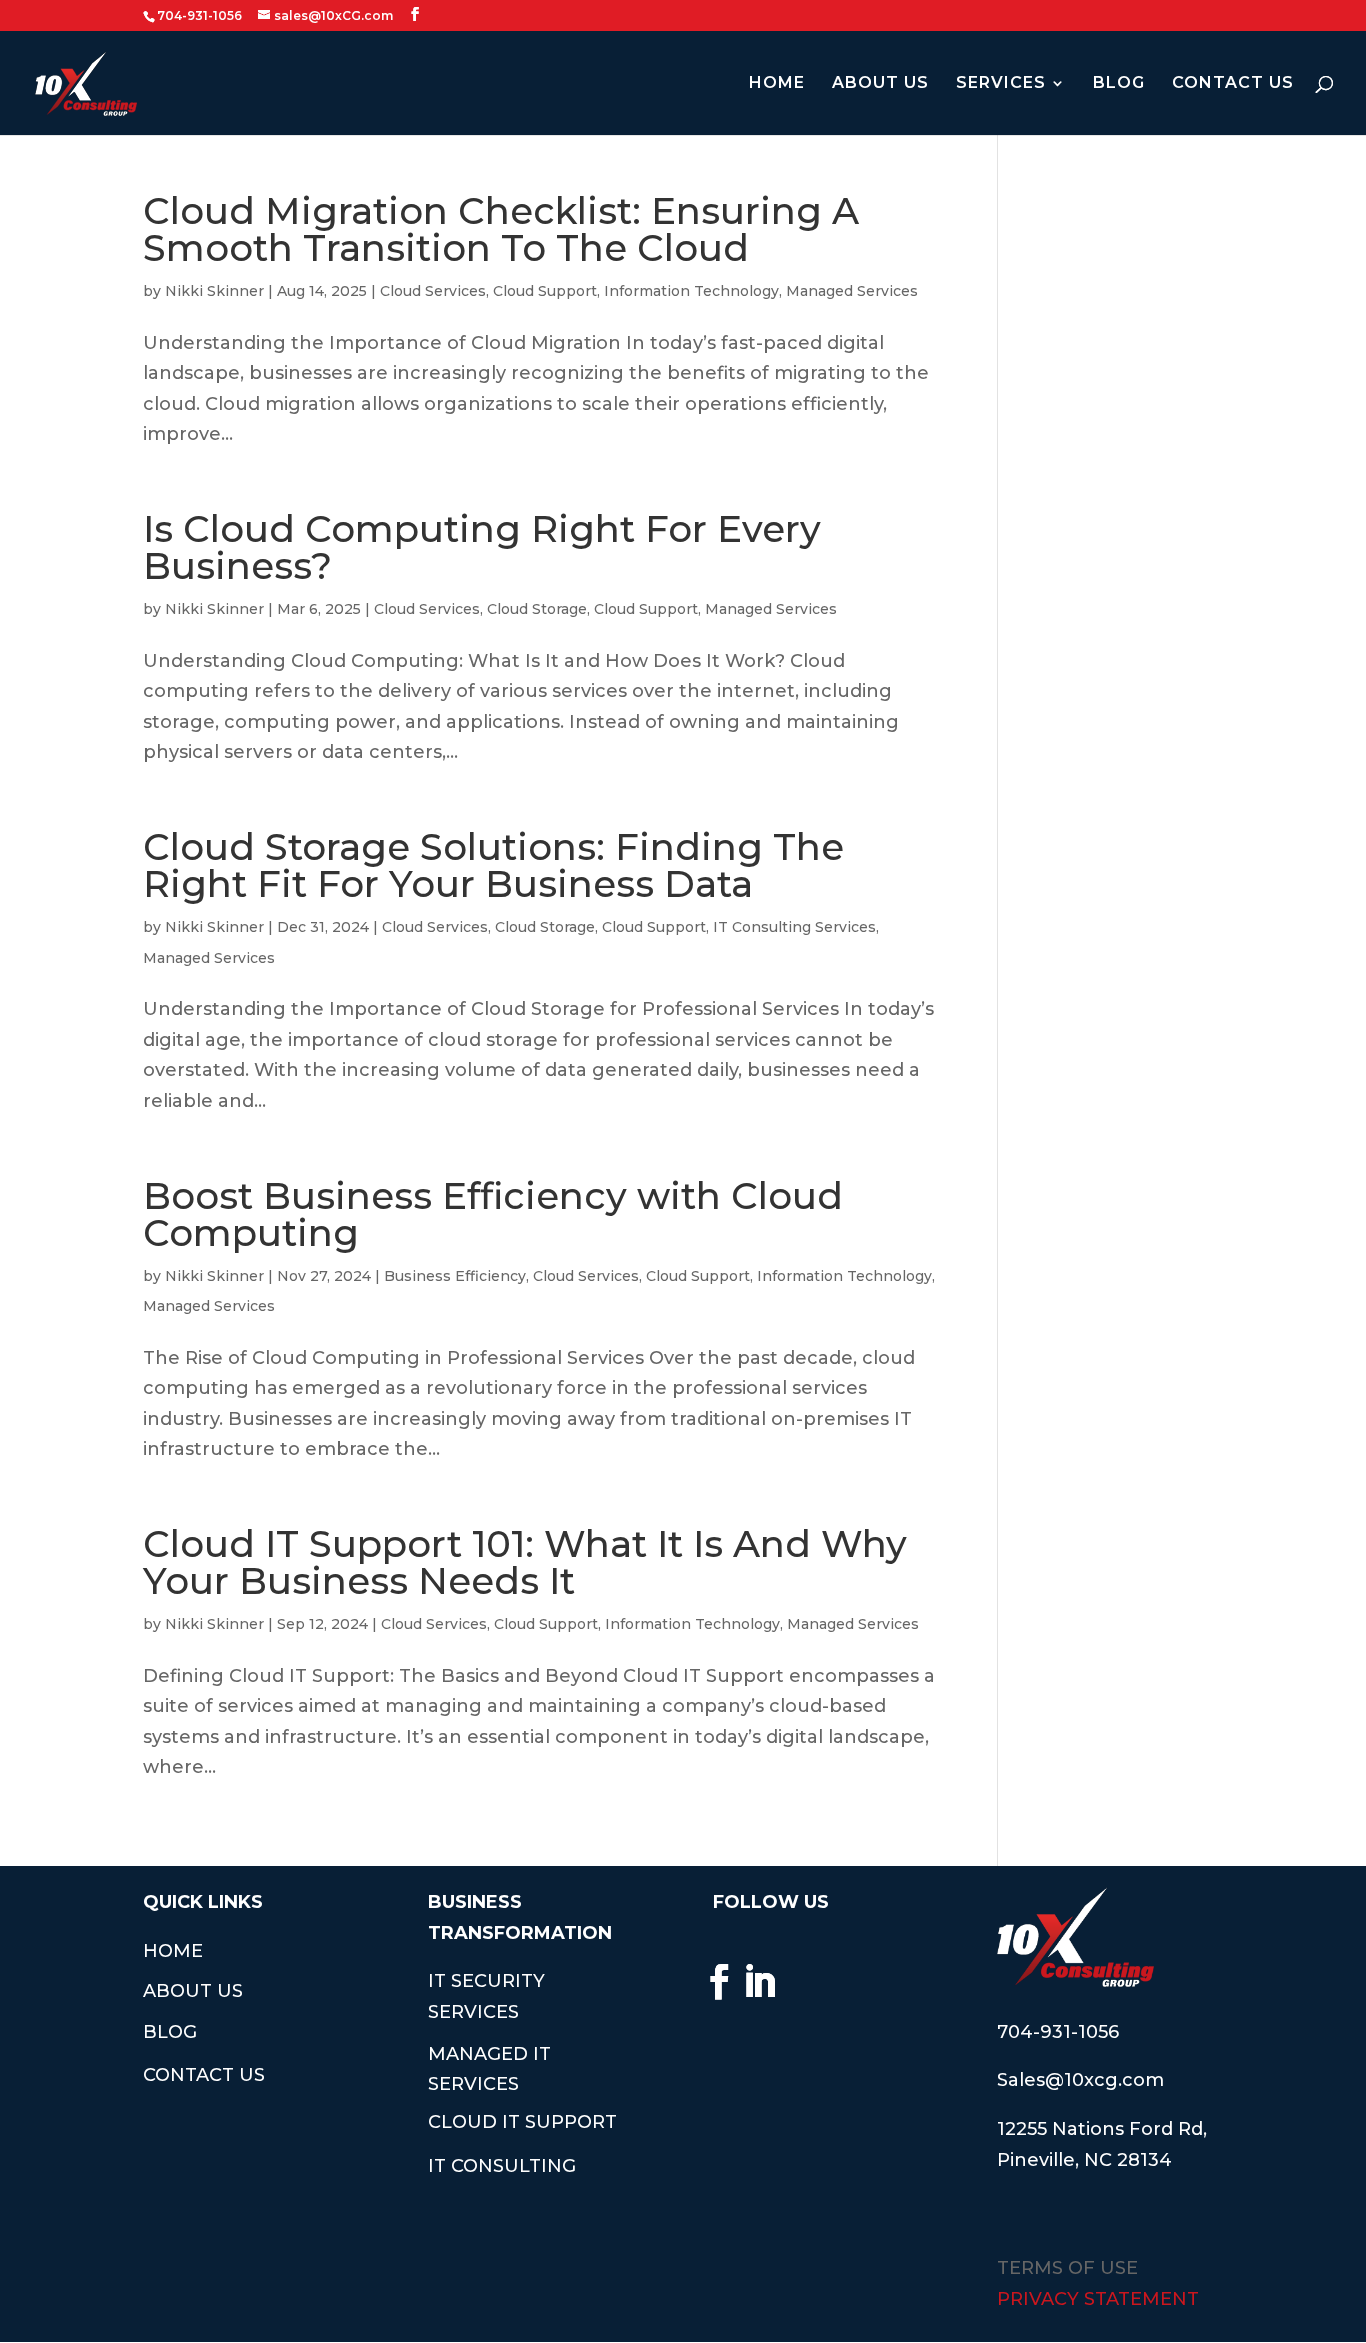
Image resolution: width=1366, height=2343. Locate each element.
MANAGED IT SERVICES (489, 2069)
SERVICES (1001, 84)
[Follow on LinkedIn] (760, 1982)
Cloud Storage (537, 609)
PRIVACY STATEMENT (1098, 2299)
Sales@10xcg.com (1080, 2080)
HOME (777, 84)
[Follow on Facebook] (720, 1982)
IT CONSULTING (502, 2166)
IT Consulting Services (794, 927)
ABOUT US (880, 84)
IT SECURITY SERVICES (486, 1996)
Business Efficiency (455, 1276)
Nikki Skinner (214, 291)
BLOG (1119, 84)
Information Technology (691, 291)
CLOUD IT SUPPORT (522, 2122)
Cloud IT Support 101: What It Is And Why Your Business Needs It (525, 1562)
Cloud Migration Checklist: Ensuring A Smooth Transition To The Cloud (501, 229)
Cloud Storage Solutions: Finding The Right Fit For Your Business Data (493, 865)
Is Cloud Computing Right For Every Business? (482, 547)
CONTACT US (1233, 84)
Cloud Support (545, 291)
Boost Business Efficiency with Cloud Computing (493, 1214)
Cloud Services (433, 291)
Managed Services (852, 291)
